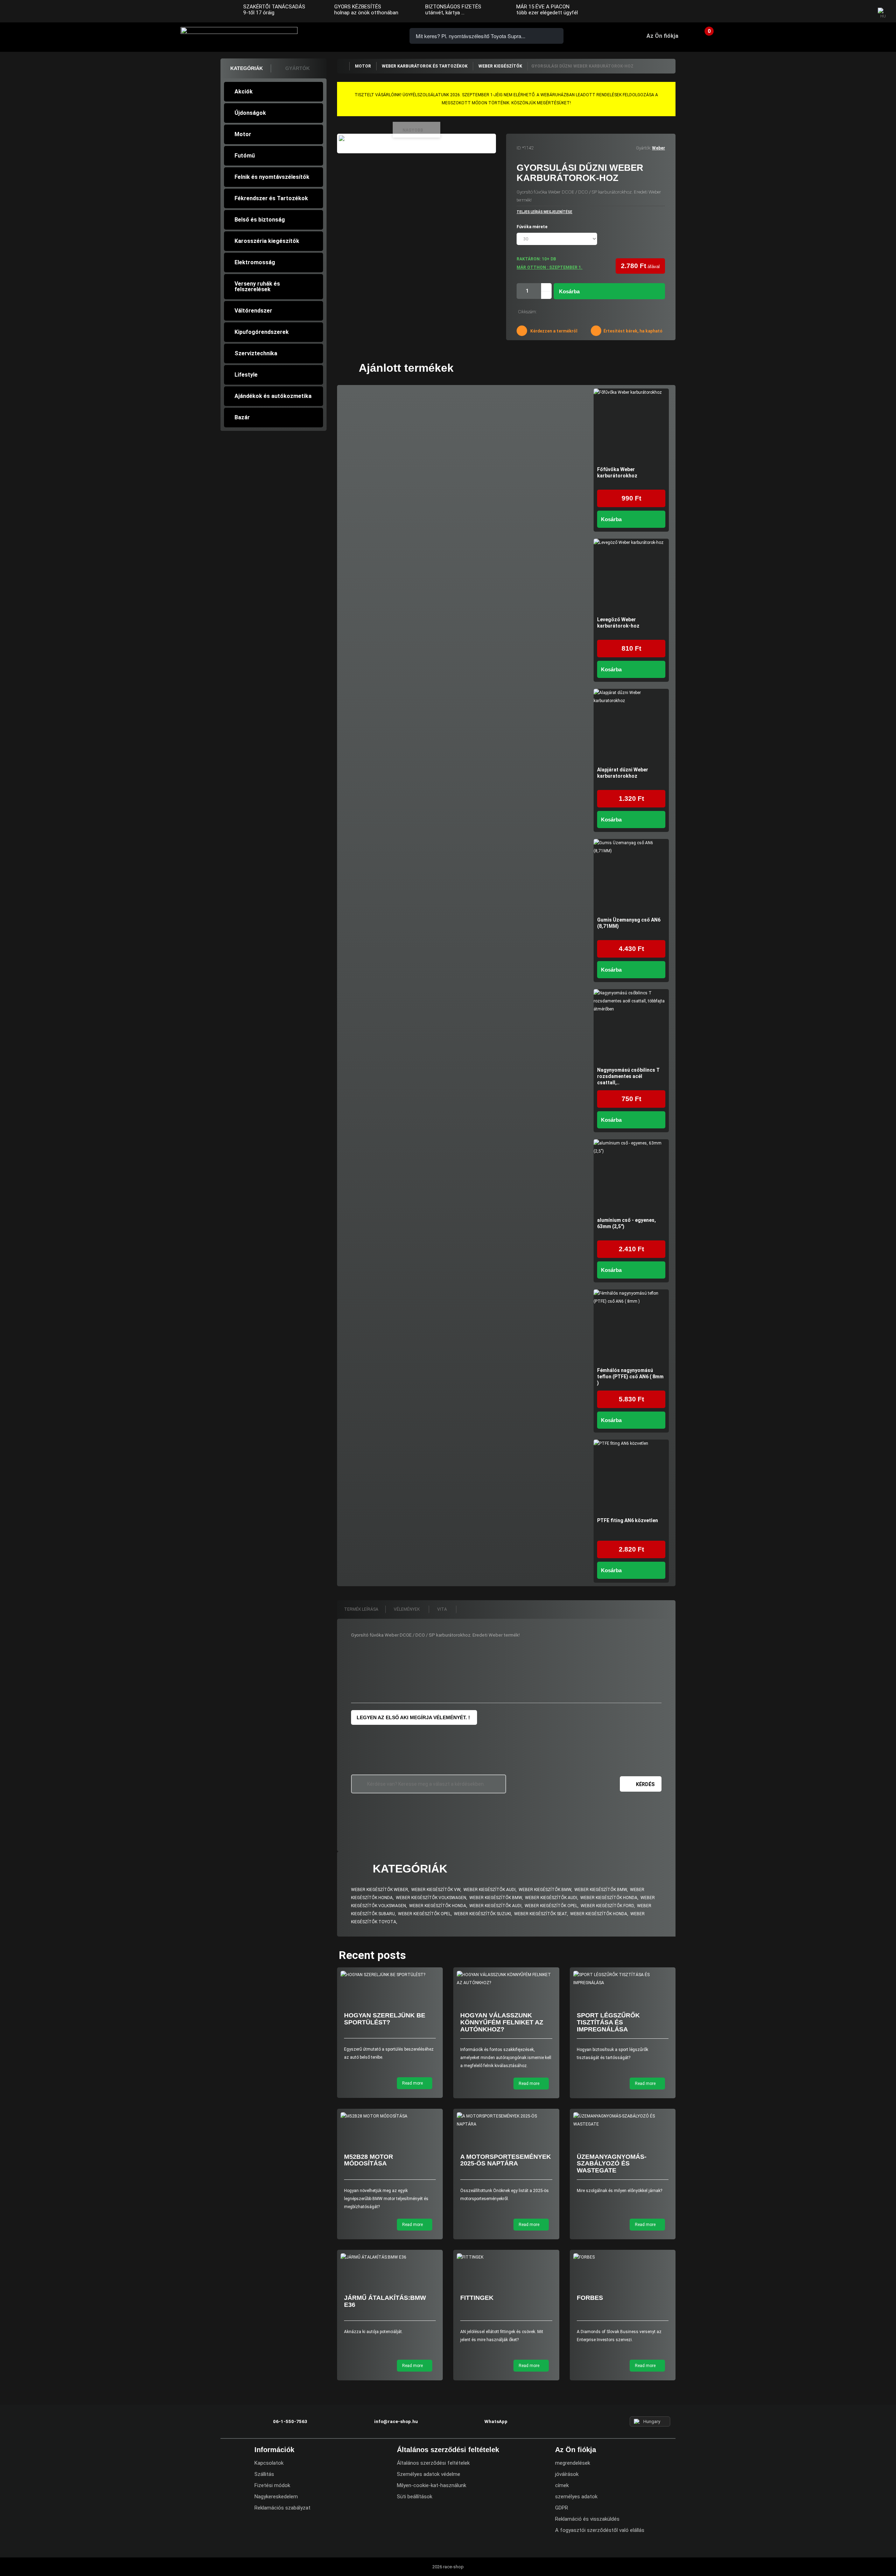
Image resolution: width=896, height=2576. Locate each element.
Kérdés (645, 1784)
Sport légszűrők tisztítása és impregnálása (608, 2022)
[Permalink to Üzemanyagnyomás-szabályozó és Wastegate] (623, 2120)
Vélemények (407, 1609)
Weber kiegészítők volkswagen (431, 1898)
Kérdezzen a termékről (553, 331)
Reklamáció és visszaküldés (587, 2519)
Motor (243, 134)
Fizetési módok (272, 2485)
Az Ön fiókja (662, 36)
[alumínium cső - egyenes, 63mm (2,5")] (631, 1177)
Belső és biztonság (260, 220)
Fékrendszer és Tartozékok (271, 198)
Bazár (242, 417)
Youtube (862, 12)
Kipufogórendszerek (262, 332)
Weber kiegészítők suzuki (482, 1914)
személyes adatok (576, 2497)
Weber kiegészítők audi (489, 1890)
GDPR (562, 2508)
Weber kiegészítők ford (607, 1906)
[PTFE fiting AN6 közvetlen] (631, 1477)
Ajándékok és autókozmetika (273, 396)
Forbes (590, 2298)
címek (562, 2485)
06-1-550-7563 (339, 36)
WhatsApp (379, 36)
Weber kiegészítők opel (551, 1906)
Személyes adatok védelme (429, 2474)
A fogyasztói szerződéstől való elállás (600, 2530)
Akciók (244, 92)
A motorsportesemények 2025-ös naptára (506, 2160)
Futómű (245, 156)
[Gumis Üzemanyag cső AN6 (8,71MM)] (631, 877)
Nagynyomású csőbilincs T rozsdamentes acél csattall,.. (628, 1076)
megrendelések (573, 2463)
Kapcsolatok (269, 2463)
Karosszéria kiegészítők (267, 241)
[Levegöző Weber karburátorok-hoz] (631, 576)
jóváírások (567, 2474)
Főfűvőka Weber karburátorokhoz (617, 472)
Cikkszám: (527, 312)
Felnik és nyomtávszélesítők (272, 177)
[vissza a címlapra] (343, 66)
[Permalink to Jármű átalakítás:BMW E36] (390, 2257)
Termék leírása (361, 1609)
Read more (413, 2083)
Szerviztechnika (256, 353)
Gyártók (297, 68)
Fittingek (477, 2298)
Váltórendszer (253, 311)
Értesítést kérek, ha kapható (632, 331)
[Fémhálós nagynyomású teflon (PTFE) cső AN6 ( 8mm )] (631, 1327)
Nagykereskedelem (276, 2497)
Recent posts (372, 1955)
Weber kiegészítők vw (436, 1890)
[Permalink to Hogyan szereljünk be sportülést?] (390, 1975)
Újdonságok (250, 113)
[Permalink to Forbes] (623, 2257)
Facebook (834, 12)
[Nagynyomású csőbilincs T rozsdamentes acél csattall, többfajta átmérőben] (631, 1027)
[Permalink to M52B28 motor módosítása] (390, 2116)
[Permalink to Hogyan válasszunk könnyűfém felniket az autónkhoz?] (506, 1979)
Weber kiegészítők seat (541, 1914)
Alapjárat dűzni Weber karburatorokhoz (623, 773)
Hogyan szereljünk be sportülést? (385, 2019)
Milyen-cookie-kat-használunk (432, 2485)
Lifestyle (246, 375)
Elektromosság (255, 262)
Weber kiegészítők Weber (380, 1890)
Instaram (847, 12)
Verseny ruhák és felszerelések (257, 286)
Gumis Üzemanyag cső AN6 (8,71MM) (629, 923)
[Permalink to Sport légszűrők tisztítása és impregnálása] (623, 1979)
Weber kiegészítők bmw (545, 1890)
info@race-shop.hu (396, 2421)
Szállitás (264, 2474)
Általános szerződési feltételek (433, 2463)
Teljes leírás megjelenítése (544, 212)
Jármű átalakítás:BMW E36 (385, 2301)
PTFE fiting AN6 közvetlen (628, 1520)
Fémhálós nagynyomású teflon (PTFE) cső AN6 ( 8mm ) (630, 1377)
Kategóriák (247, 68)
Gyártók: (643, 148)
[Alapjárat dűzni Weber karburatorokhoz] (631, 726)
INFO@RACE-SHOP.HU (359, 36)
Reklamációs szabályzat (282, 2508)
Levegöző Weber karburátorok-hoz (618, 623)
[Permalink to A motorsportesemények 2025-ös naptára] (506, 2120)
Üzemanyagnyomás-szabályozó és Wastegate (612, 2164)
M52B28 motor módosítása (369, 2160)
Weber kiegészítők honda (609, 1898)
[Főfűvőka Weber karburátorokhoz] (631, 426)
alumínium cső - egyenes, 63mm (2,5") (626, 1223)
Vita (443, 1609)
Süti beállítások (415, 2497)
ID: (519, 148)
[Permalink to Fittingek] (506, 2257)
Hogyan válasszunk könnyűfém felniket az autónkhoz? (502, 2022)
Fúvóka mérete (533, 227)
